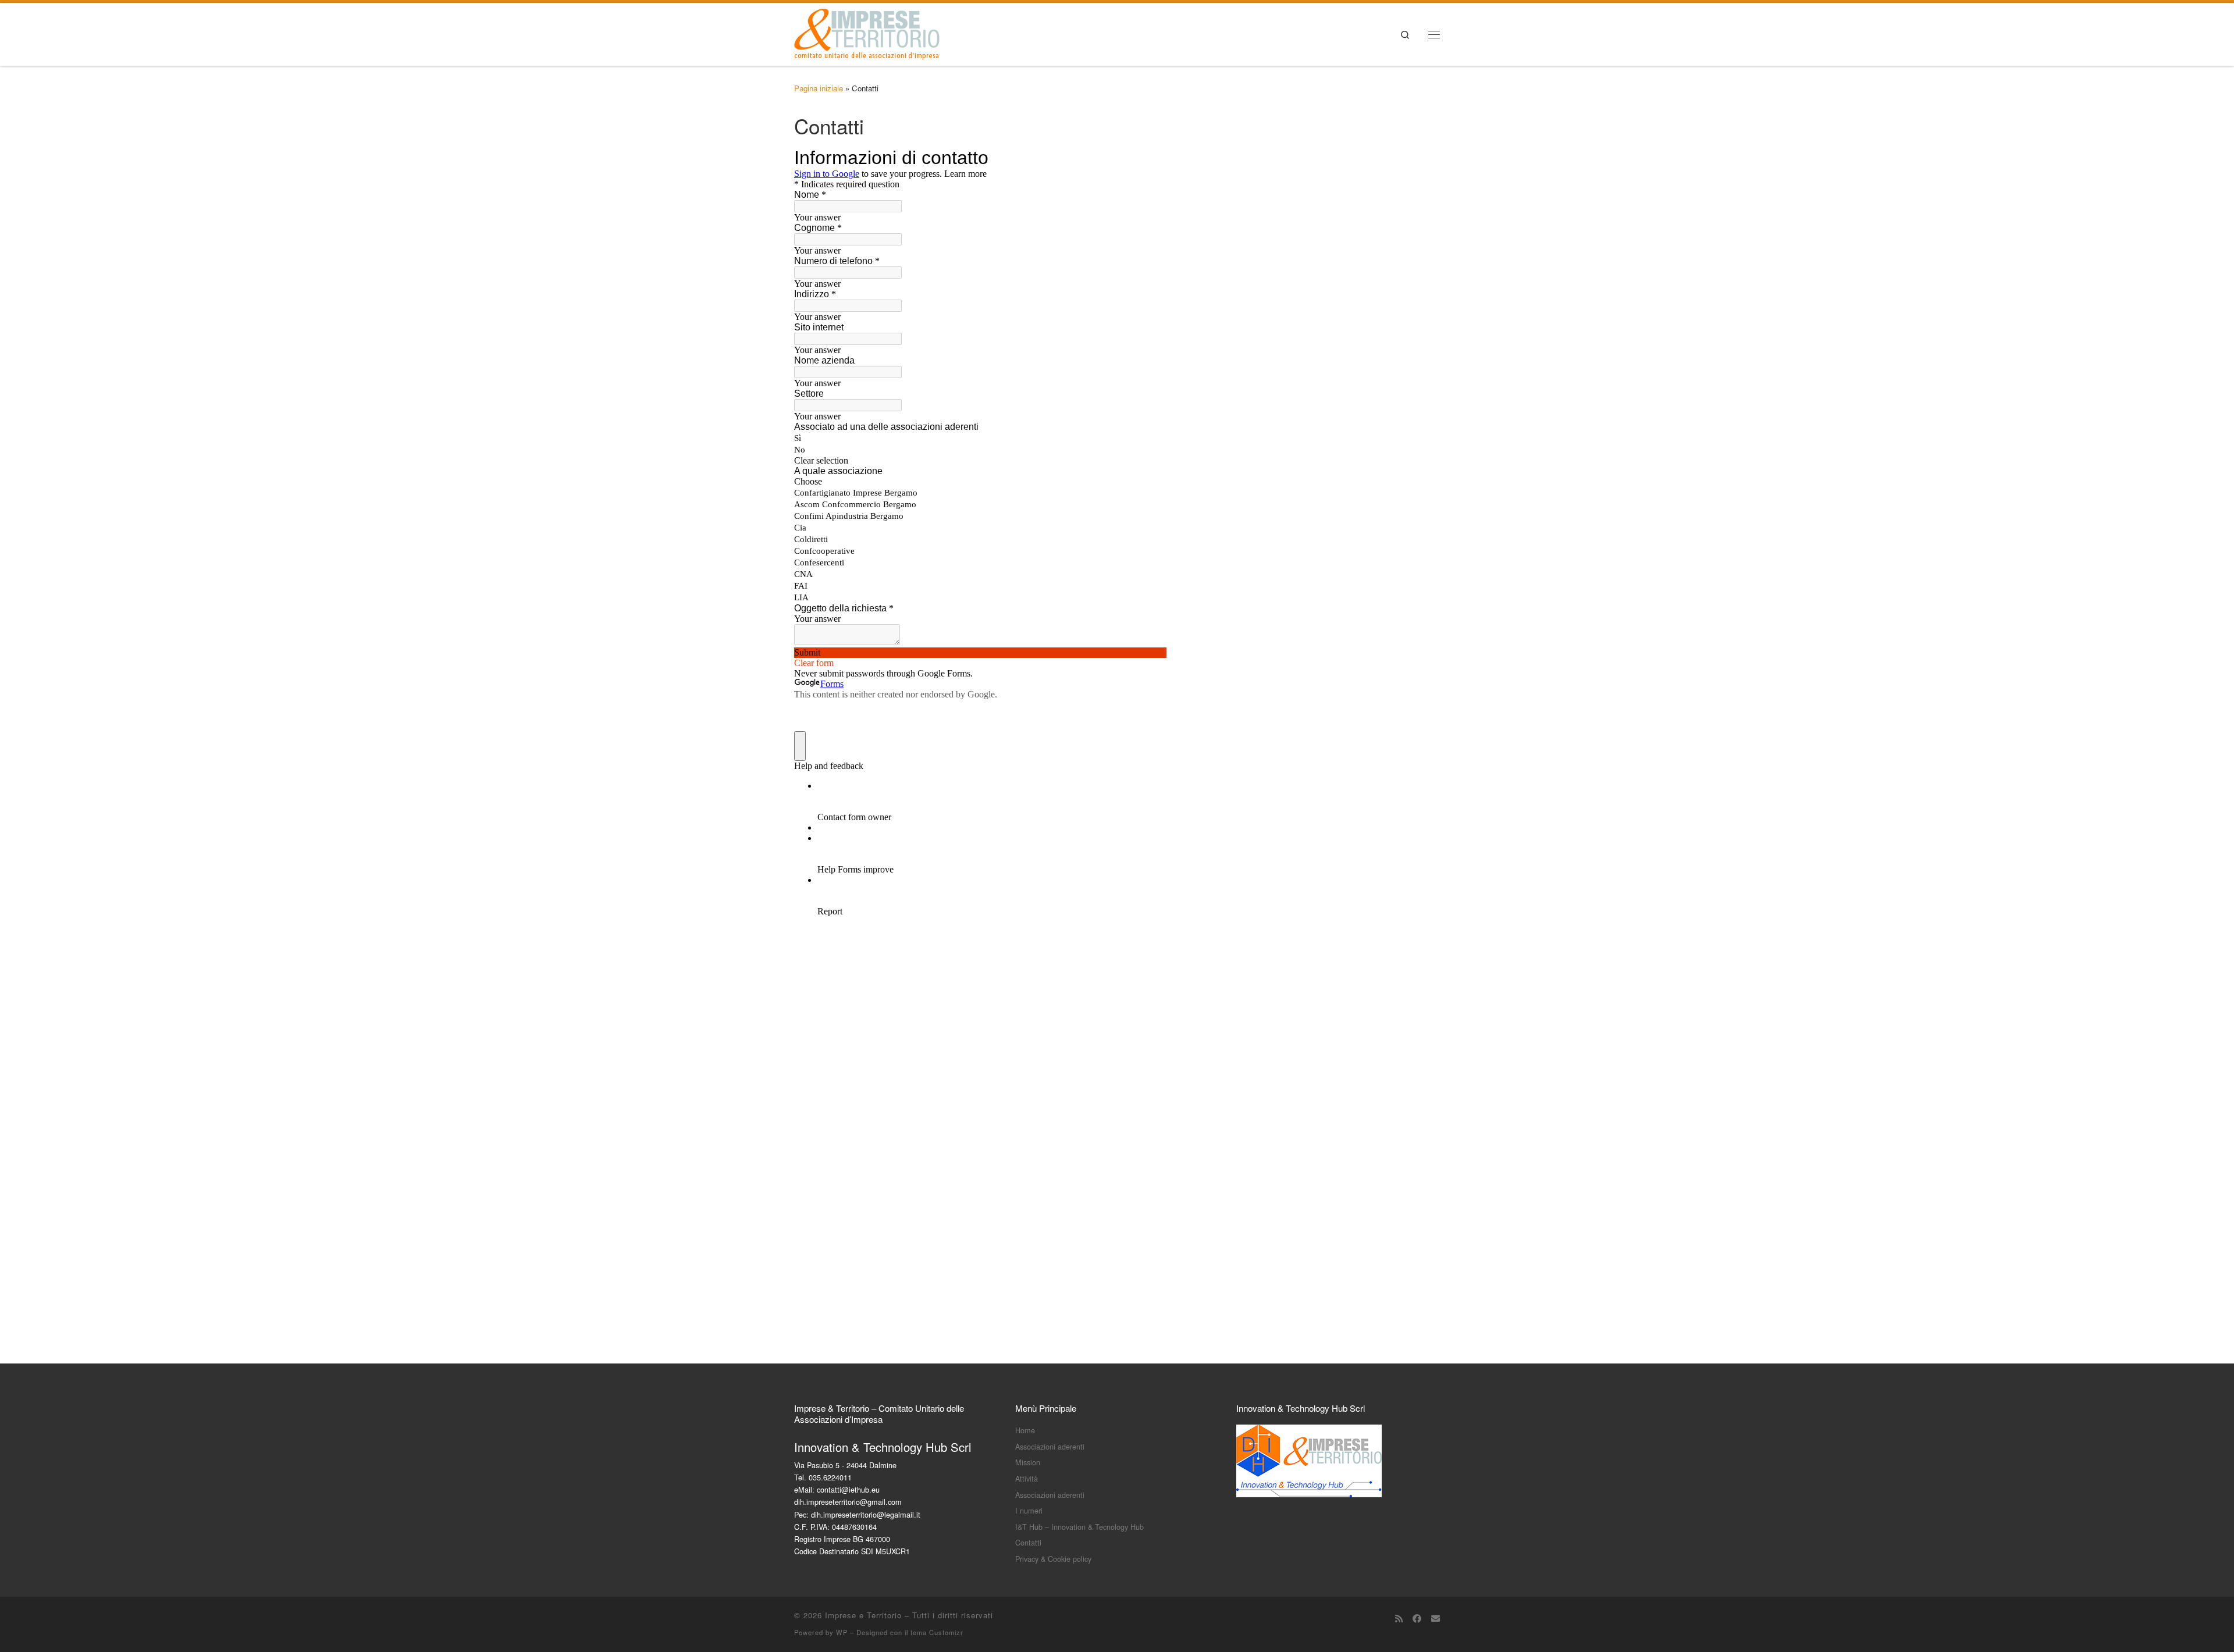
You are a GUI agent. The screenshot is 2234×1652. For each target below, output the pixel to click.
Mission (1028, 1462)
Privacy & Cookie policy (1053, 1559)
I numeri (1029, 1510)
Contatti (1028, 1542)
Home (1025, 1430)
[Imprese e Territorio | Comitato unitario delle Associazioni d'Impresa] (867, 31)
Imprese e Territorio (863, 1615)
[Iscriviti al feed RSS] (1399, 1618)
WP (842, 1632)
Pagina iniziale (819, 88)
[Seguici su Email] (1436, 1618)
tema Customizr (937, 1632)
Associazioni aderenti (1050, 1446)
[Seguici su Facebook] (1417, 1618)
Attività (1027, 1478)
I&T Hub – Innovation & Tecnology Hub (1079, 1527)
